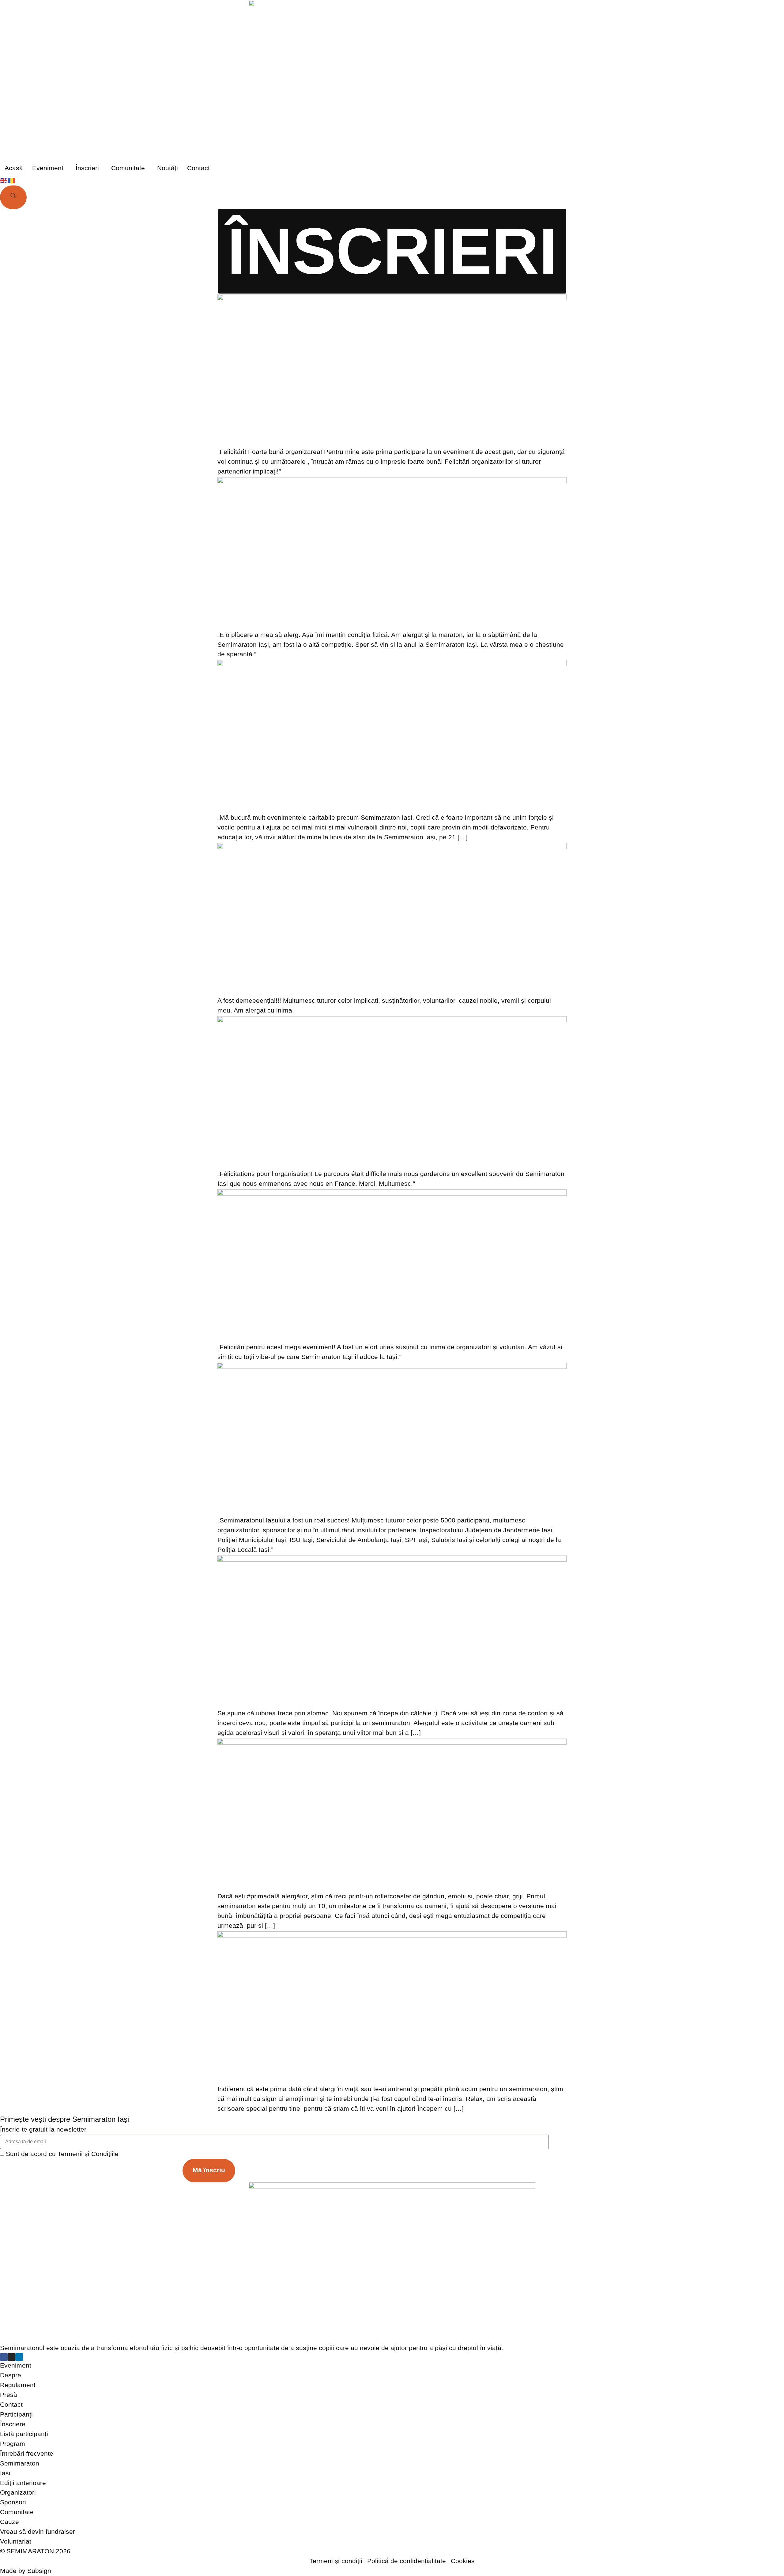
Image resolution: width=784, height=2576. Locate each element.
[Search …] (13, 197)
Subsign (39, 2571)
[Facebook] (4, 2357)
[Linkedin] (19, 2357)
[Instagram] (11, 2357)
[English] (4, 180)
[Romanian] (12, 180)
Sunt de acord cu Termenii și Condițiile (62, 2154)
